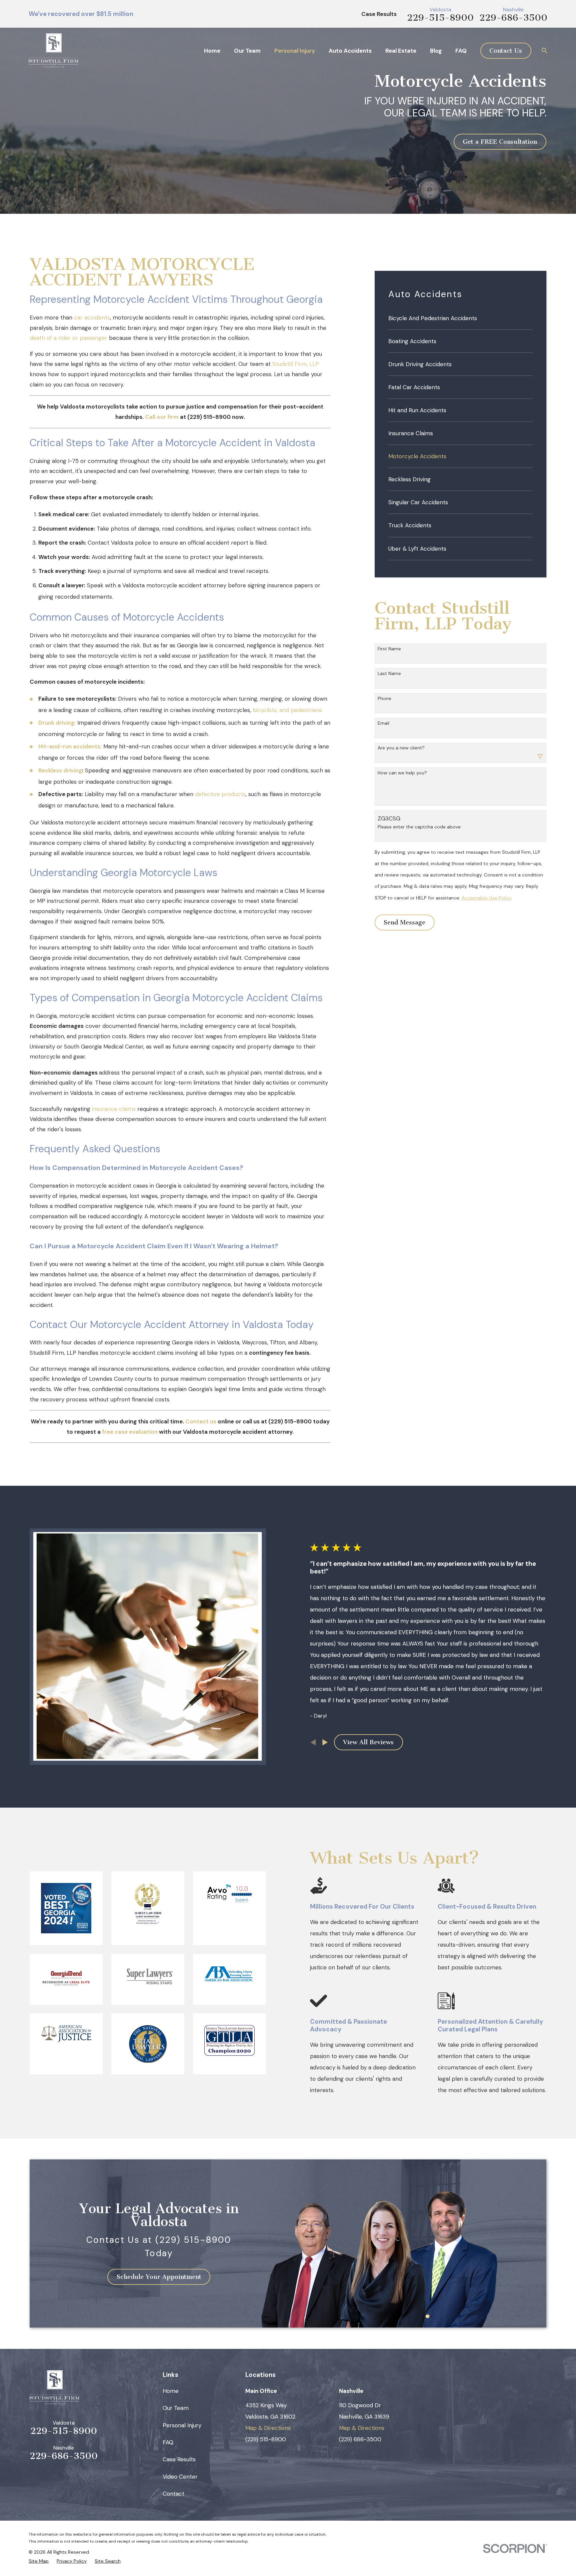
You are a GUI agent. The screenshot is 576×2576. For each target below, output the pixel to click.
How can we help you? (402, 773)
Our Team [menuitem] (247, 51)
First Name (389, 649)
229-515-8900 (440, 18)
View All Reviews (368, 1742)
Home (171, 2391)
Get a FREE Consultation (500, 142)
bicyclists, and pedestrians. (288, 710)
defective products (220, 794)
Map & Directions (268, 2428)
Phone (384, 699)
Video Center (180, 2477)
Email (383, 723)
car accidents (92, 317)
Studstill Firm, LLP (296, 364)
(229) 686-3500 (360, 2439)
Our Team (176, 2408)
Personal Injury (182, 2425)
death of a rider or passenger (68, 338)
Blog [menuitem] (436, 51)
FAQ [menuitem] (461, 51)
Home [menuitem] (212, 51)
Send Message (404, 922)
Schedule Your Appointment (159, 2277)
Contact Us (506, 51)
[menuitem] (460, 318)
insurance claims (115, 1109)
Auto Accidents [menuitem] (350, 51)
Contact (173, 2494)
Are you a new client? (401, 748)
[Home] (53, 51)
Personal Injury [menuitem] (295, 51)
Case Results (379, 14)
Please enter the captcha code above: (420, 827)
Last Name (389, 674)
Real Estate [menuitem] (401, 51)
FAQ (168, 2442)
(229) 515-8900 (266, 2439)
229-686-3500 (513, 18)
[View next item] (325, 1742)
